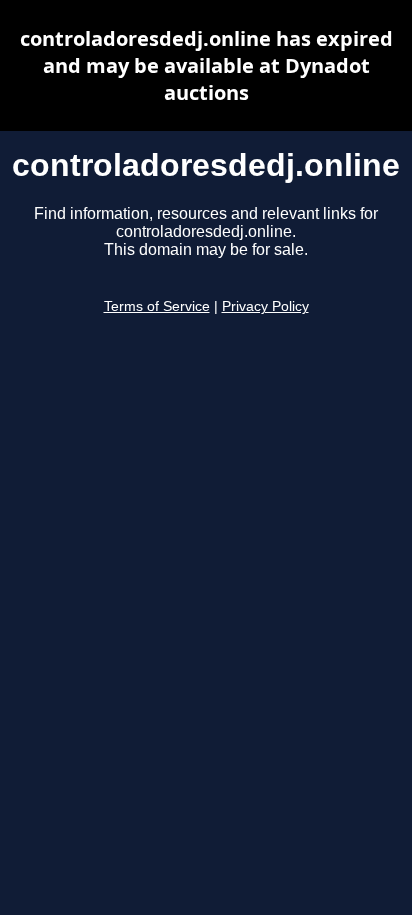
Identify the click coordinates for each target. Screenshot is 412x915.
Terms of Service (157, 306)
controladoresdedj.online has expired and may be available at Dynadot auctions (206, 65)
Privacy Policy (265, 306)
